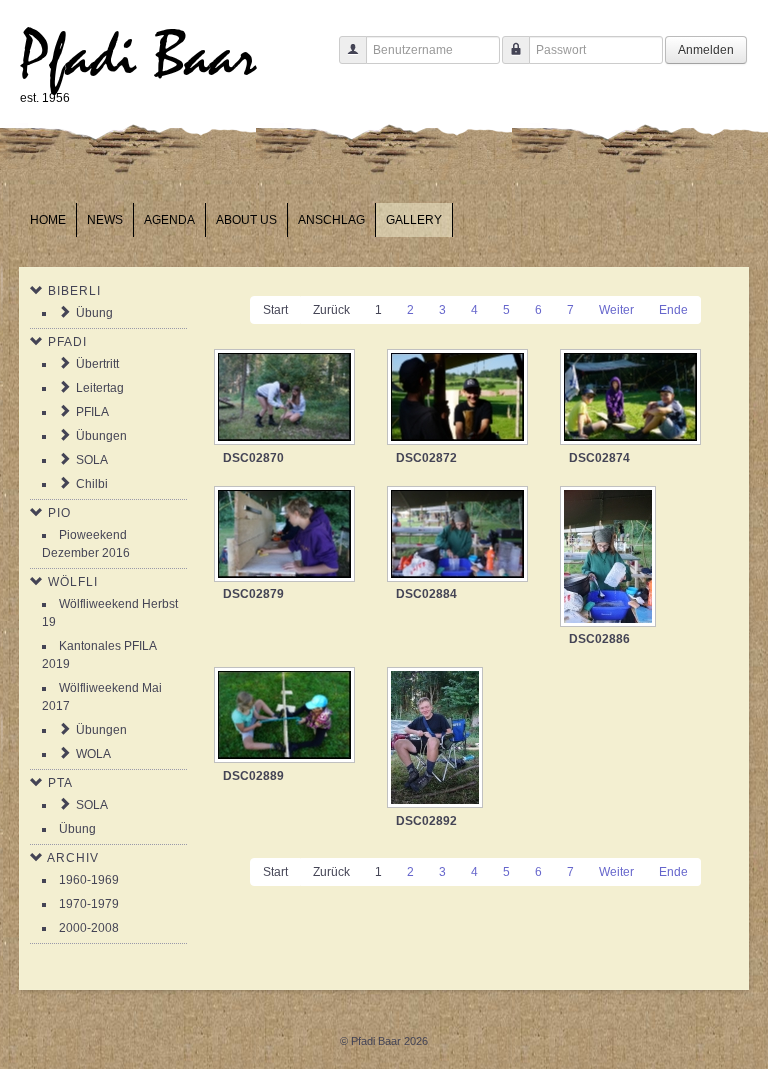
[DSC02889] (286, 717)
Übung (94, 313)
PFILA (92, 412)
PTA (60, 783)
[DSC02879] (286, 536)
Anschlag (331, 220)
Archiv (73, 858)
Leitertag (100, 388)
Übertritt (97, 364)
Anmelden (706, 50)
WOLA (93, 754)
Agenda (169, 220)
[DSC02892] (437, 739)
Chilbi (92, 484)
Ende (673, 310)
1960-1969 (89, 880)
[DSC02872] (459, 399)
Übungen (101, 436)
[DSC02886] (610, 558)
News (105, 220)
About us (246, 220)
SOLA (92, 460)
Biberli (74, 291)
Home (48, 220)
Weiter (616, 310)
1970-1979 (89, 904)
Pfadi (67, 342)
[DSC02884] (459, 536)
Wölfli (73, 582)
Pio (59, 513)
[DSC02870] (286, 399)
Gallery (414, 220)
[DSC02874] (632, 399)
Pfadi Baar (138, 56)
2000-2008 (89, 928)
